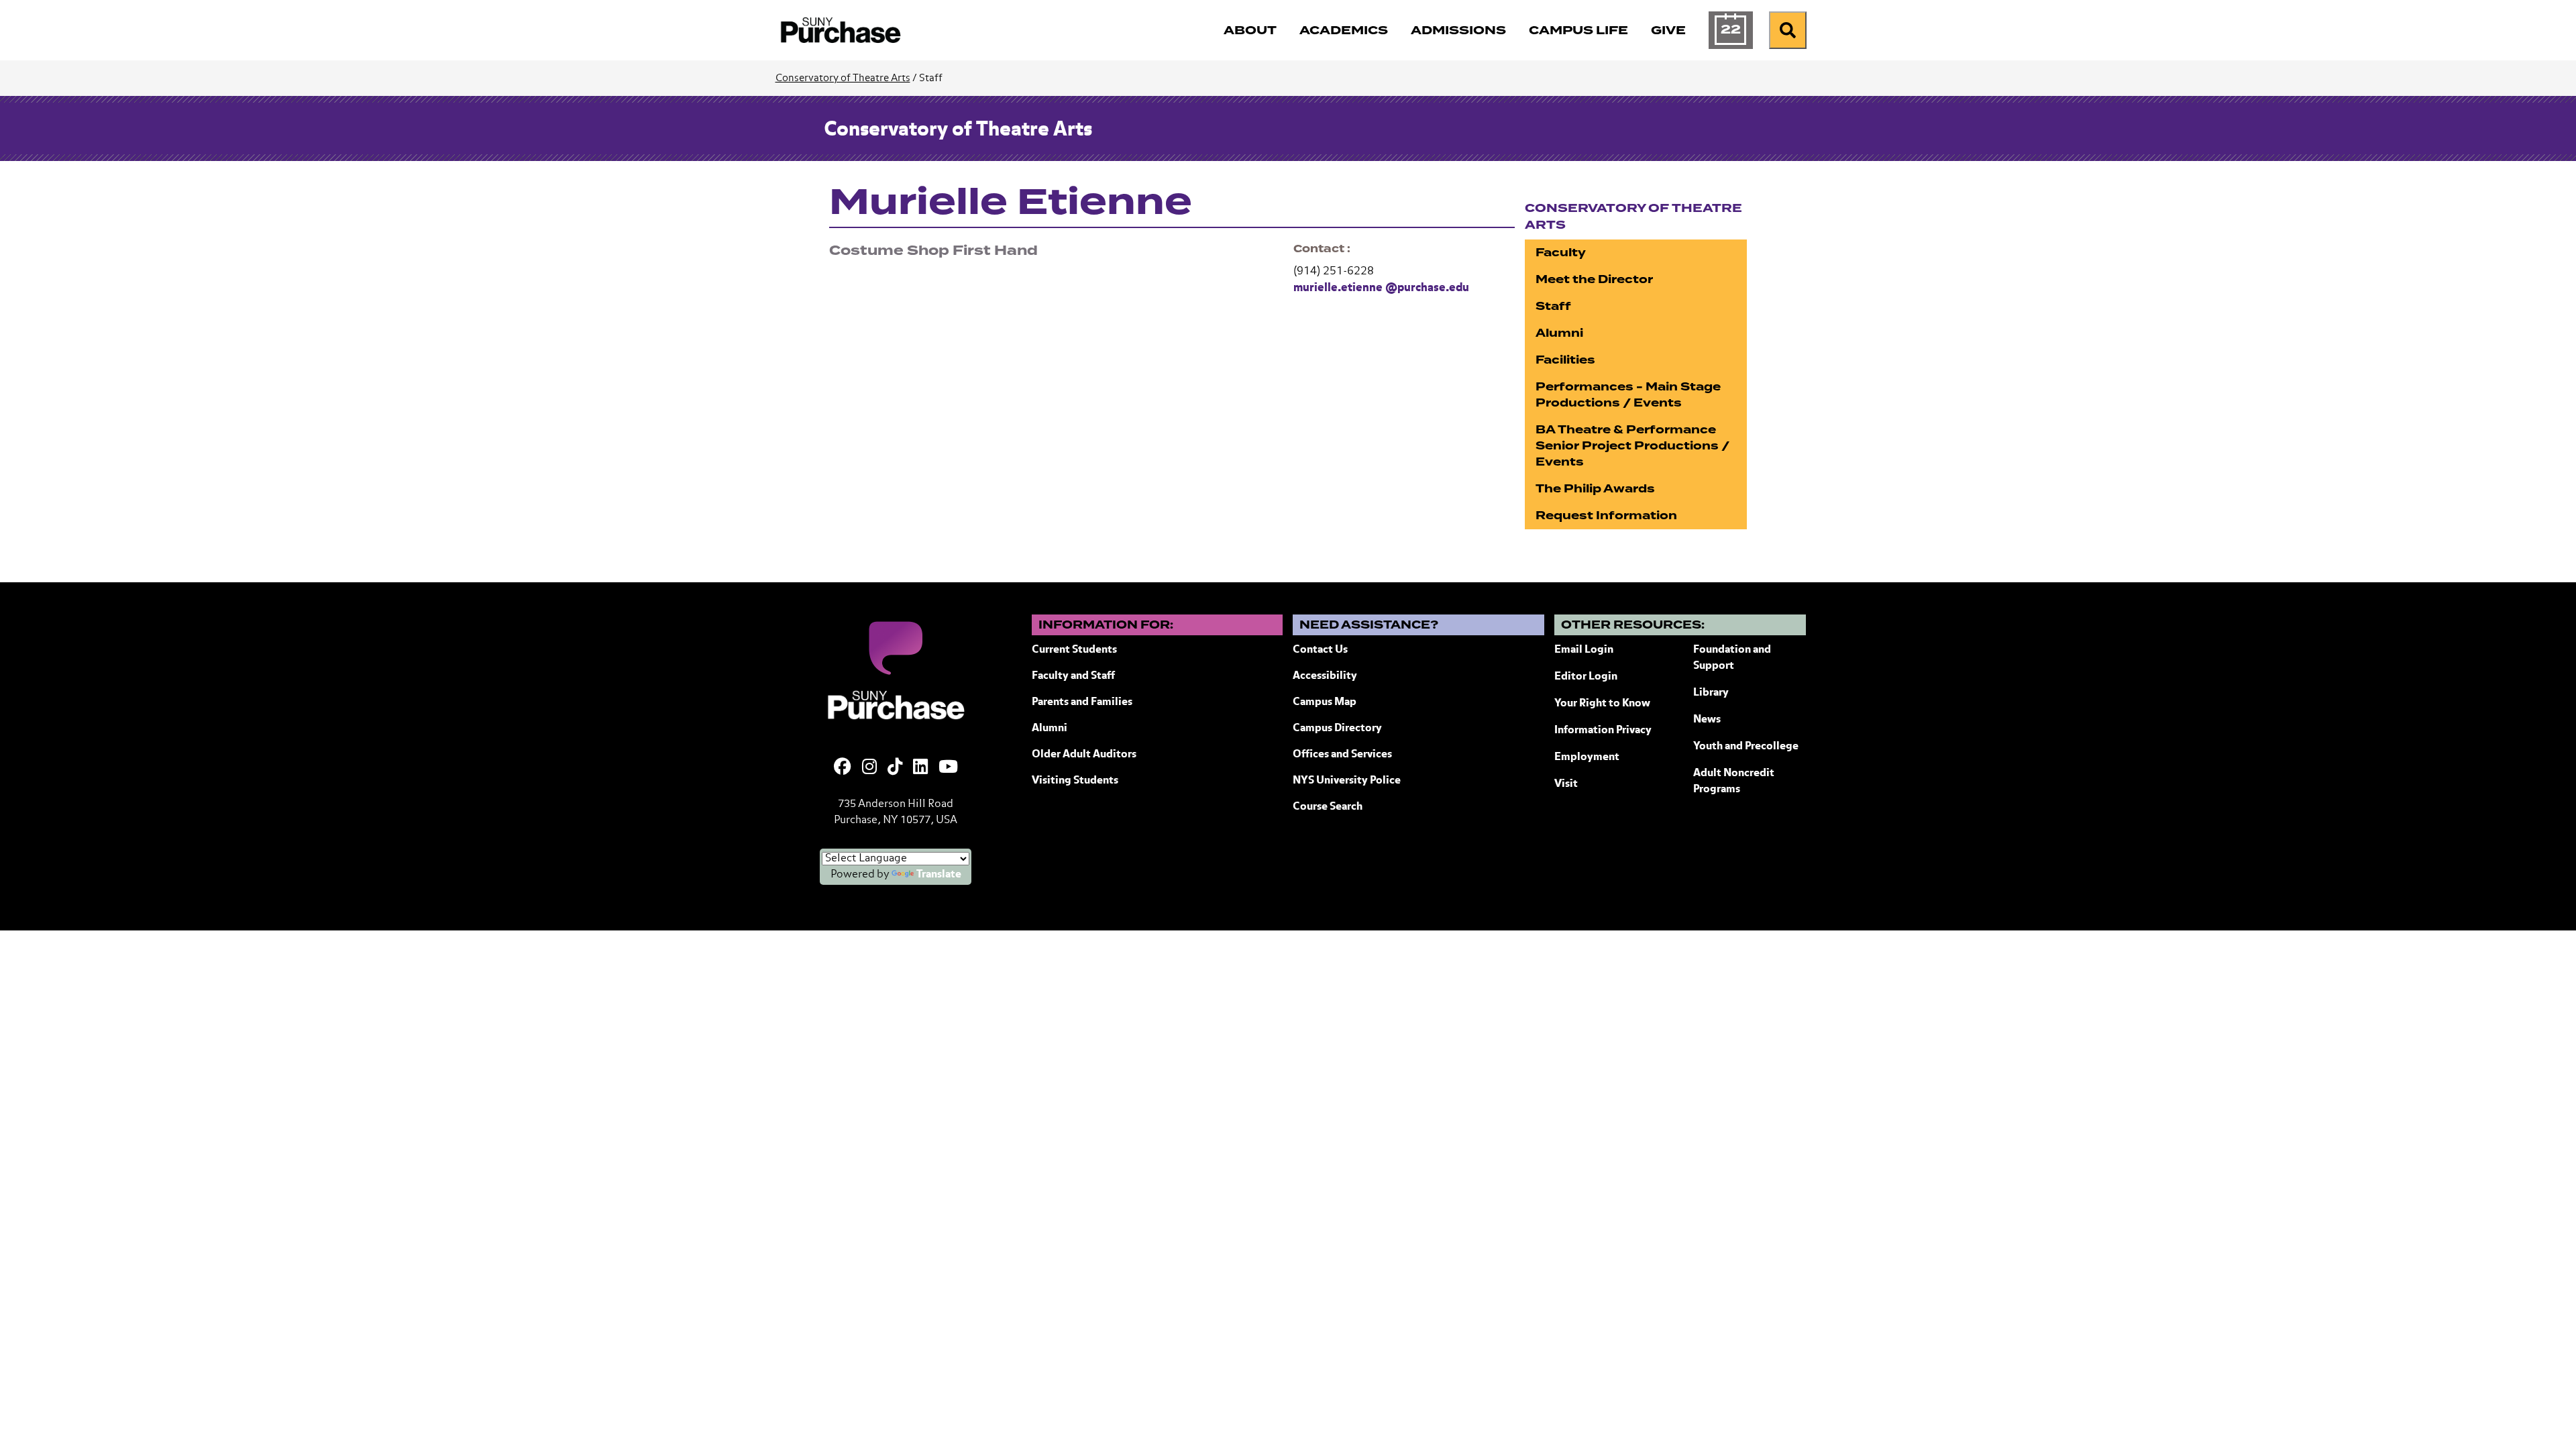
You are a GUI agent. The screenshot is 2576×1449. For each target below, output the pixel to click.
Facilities (1565, 360)
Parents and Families (1082, 702)
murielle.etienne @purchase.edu (1381, 288)
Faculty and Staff (1073, 676)
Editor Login (1586, 677)
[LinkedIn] (920, 768)
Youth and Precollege (1746, 747)
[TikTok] (895, 768)
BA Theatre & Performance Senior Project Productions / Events (1632, 446)
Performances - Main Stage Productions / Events (1628, 395)
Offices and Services (1342, 755)
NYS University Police (1347, 781)
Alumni (1559, 333)
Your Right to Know (1602, 704)
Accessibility (1325, 676)
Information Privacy (1603, 731)
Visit (1566, 784)
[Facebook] (843, 768)
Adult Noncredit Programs (1734, 782)
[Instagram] (869, 768)
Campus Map (1325, 702)
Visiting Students (1075, 781)
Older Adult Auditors (1084, 755)
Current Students (1074, 650)
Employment (1587, 757)
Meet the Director (1594, 279)
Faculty (1561, 253)
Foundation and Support (1732, 658)
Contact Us (1320, 650)
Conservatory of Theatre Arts (843, 78)
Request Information (1606, 516)
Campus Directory (1337, 729)
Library (1711, 693)
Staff (1553, 306)
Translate (939, 875)
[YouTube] (948, 768)
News (1707, 720)
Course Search (1328, 807)
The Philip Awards (1595, 489)
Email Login (1584, 650)
